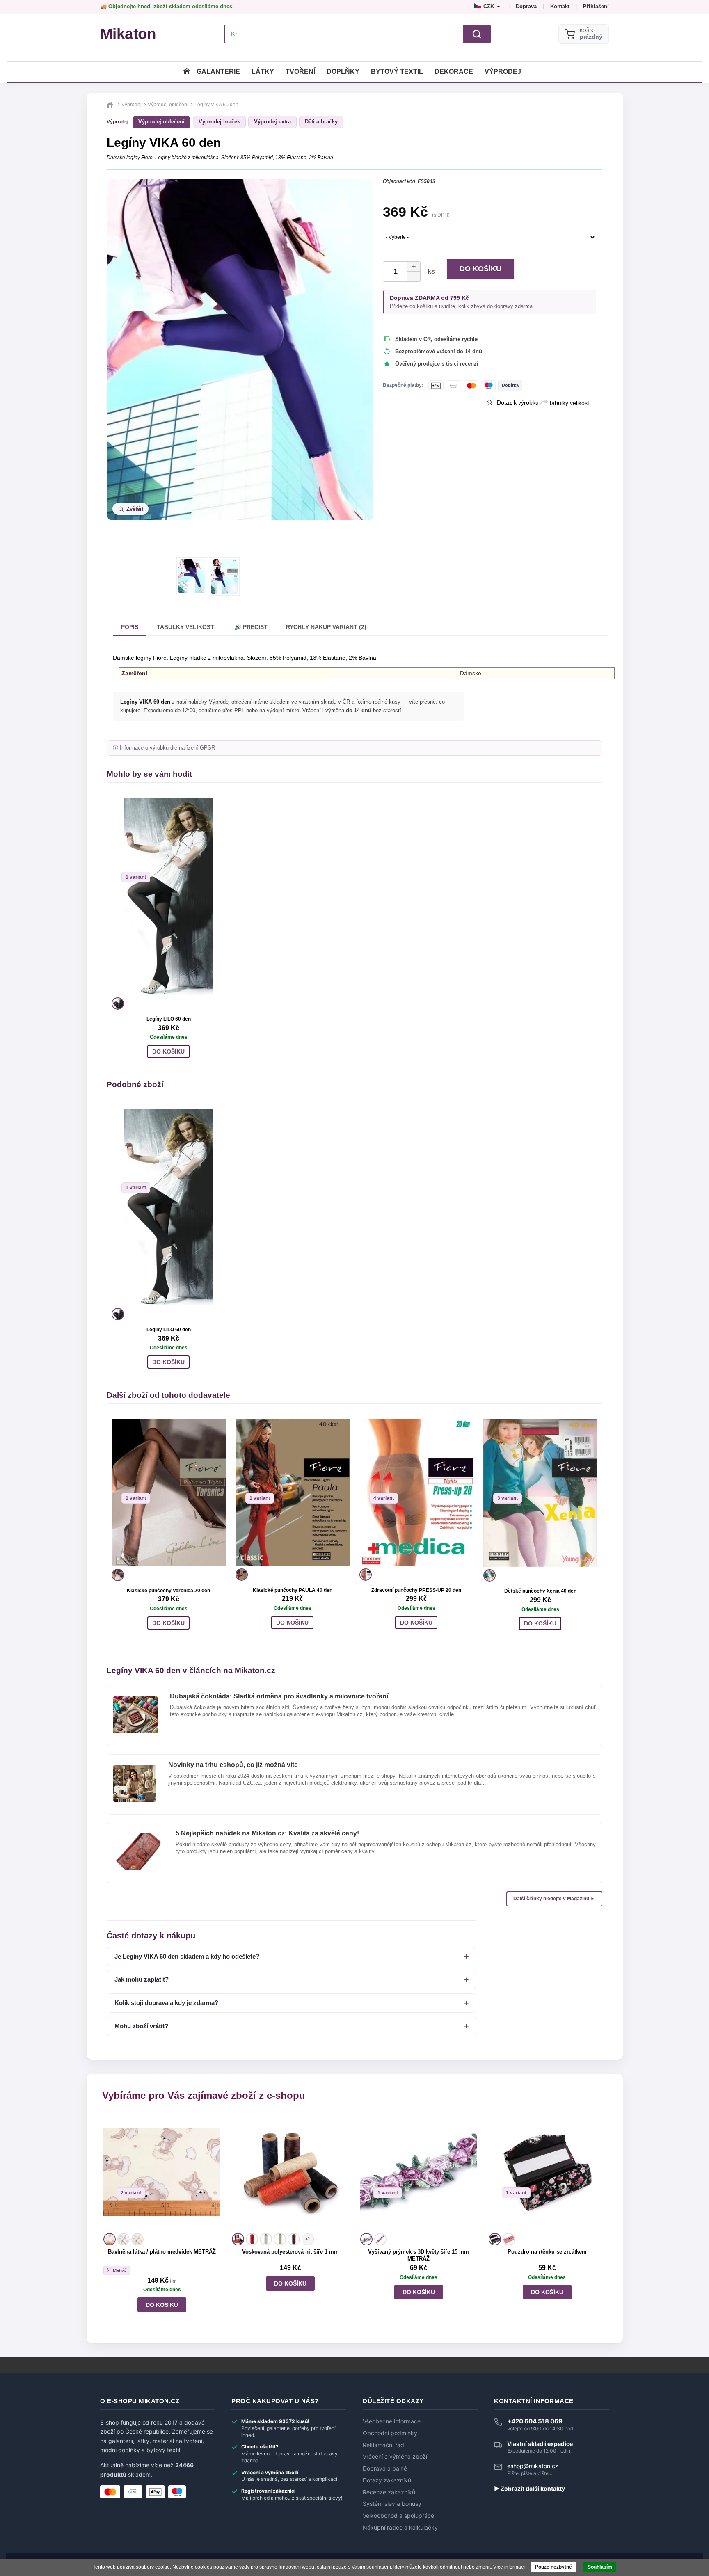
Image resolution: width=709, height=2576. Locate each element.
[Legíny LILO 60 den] (169, 896)
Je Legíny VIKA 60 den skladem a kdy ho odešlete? (187, 1956)
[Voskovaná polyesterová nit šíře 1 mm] (290, 2172)
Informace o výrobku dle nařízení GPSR (167, 748)
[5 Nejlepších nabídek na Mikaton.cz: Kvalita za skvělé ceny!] (138, 1837)
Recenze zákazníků (389, 2492)
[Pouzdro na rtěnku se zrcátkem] (547, 2172)
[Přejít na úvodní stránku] (111, 105)
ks (430, 271)
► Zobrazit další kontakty (529, 2489)
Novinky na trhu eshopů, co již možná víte (233, 1765)
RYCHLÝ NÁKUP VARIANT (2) (326, 627)
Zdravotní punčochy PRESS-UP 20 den (416, 1590)
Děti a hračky (321, 122)
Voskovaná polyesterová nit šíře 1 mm (290, 2252)
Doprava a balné (385, 2469)
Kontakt (560, 6)
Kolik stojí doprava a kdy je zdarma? (166, 2003)
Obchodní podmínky (390, 2433)
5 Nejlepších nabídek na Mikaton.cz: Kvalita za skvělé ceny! (267, 1833)
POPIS (130, 627)
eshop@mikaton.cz (533, 2466)
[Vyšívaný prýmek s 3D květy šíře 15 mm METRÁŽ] (419, 2172)
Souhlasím (600, 2567)
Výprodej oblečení (161, 122)
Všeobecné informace (392, 2421)
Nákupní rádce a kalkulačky (400, 2528)
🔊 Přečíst (251, 627)
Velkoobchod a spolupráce (398, 2516)
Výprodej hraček (219, 122)
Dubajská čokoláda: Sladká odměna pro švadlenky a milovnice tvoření (279, 1696)
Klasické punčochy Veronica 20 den (168, 1591)
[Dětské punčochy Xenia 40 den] (540, 1493)
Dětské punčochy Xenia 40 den (540, 1591)
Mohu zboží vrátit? (141, 2026)
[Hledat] (477, 34)
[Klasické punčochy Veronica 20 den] (169, 1493)
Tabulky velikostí (570, 403)
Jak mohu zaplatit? (142, 1979)
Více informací (509, 2567)
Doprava (526, 6)
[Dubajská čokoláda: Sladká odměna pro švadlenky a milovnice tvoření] (135, 1700)
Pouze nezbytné (553, 2567)
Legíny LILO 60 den (169, 1019)
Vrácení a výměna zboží (395, 2457)
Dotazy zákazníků (387, 2480)
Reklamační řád (383, 2445)
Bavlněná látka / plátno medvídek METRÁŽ (162, 2252)
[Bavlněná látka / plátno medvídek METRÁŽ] (162, 2172)
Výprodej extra (272, 122)
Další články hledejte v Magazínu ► (554, 1899)
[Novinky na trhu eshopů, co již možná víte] (135, 1768)
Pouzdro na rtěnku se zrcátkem (547, 2252)
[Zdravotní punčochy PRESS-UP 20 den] (416, 1493)
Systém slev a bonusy (392, 2504)
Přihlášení (596, 6)
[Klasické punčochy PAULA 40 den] (293, 1493)
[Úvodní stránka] (187, 72)
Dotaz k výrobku (518, 402)
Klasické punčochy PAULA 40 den (293, 1590)
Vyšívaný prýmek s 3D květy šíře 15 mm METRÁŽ (419, 2255)
